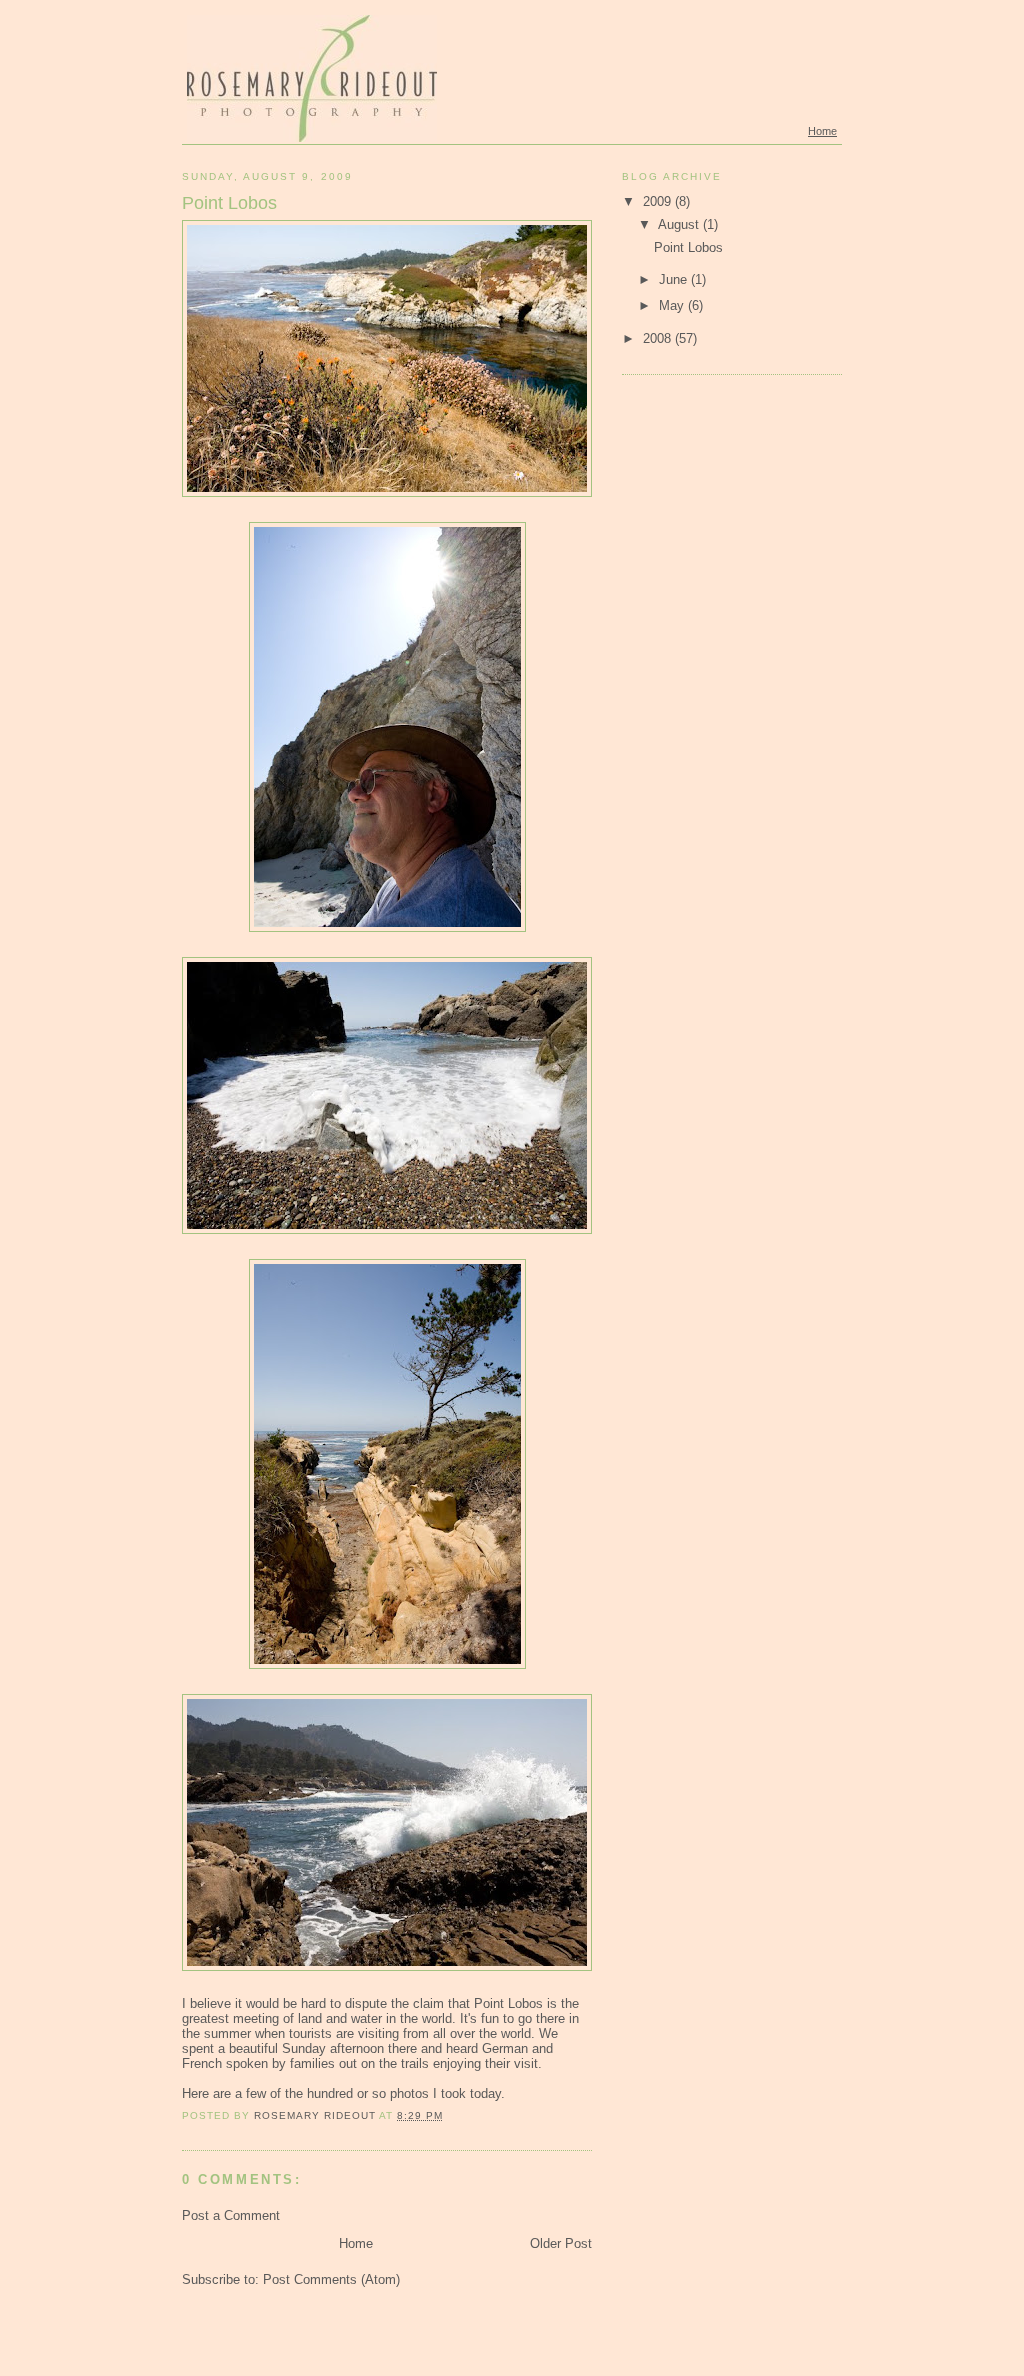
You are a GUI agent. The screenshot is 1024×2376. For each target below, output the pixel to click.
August (680, 224)
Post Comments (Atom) (331, 2279)
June (675, 279)
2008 (659, 338)
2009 (659, 201)
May (673, 305)
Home (822, 131)
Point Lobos (688, 247)
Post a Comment (231, 2215)
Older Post (561, 2243)
